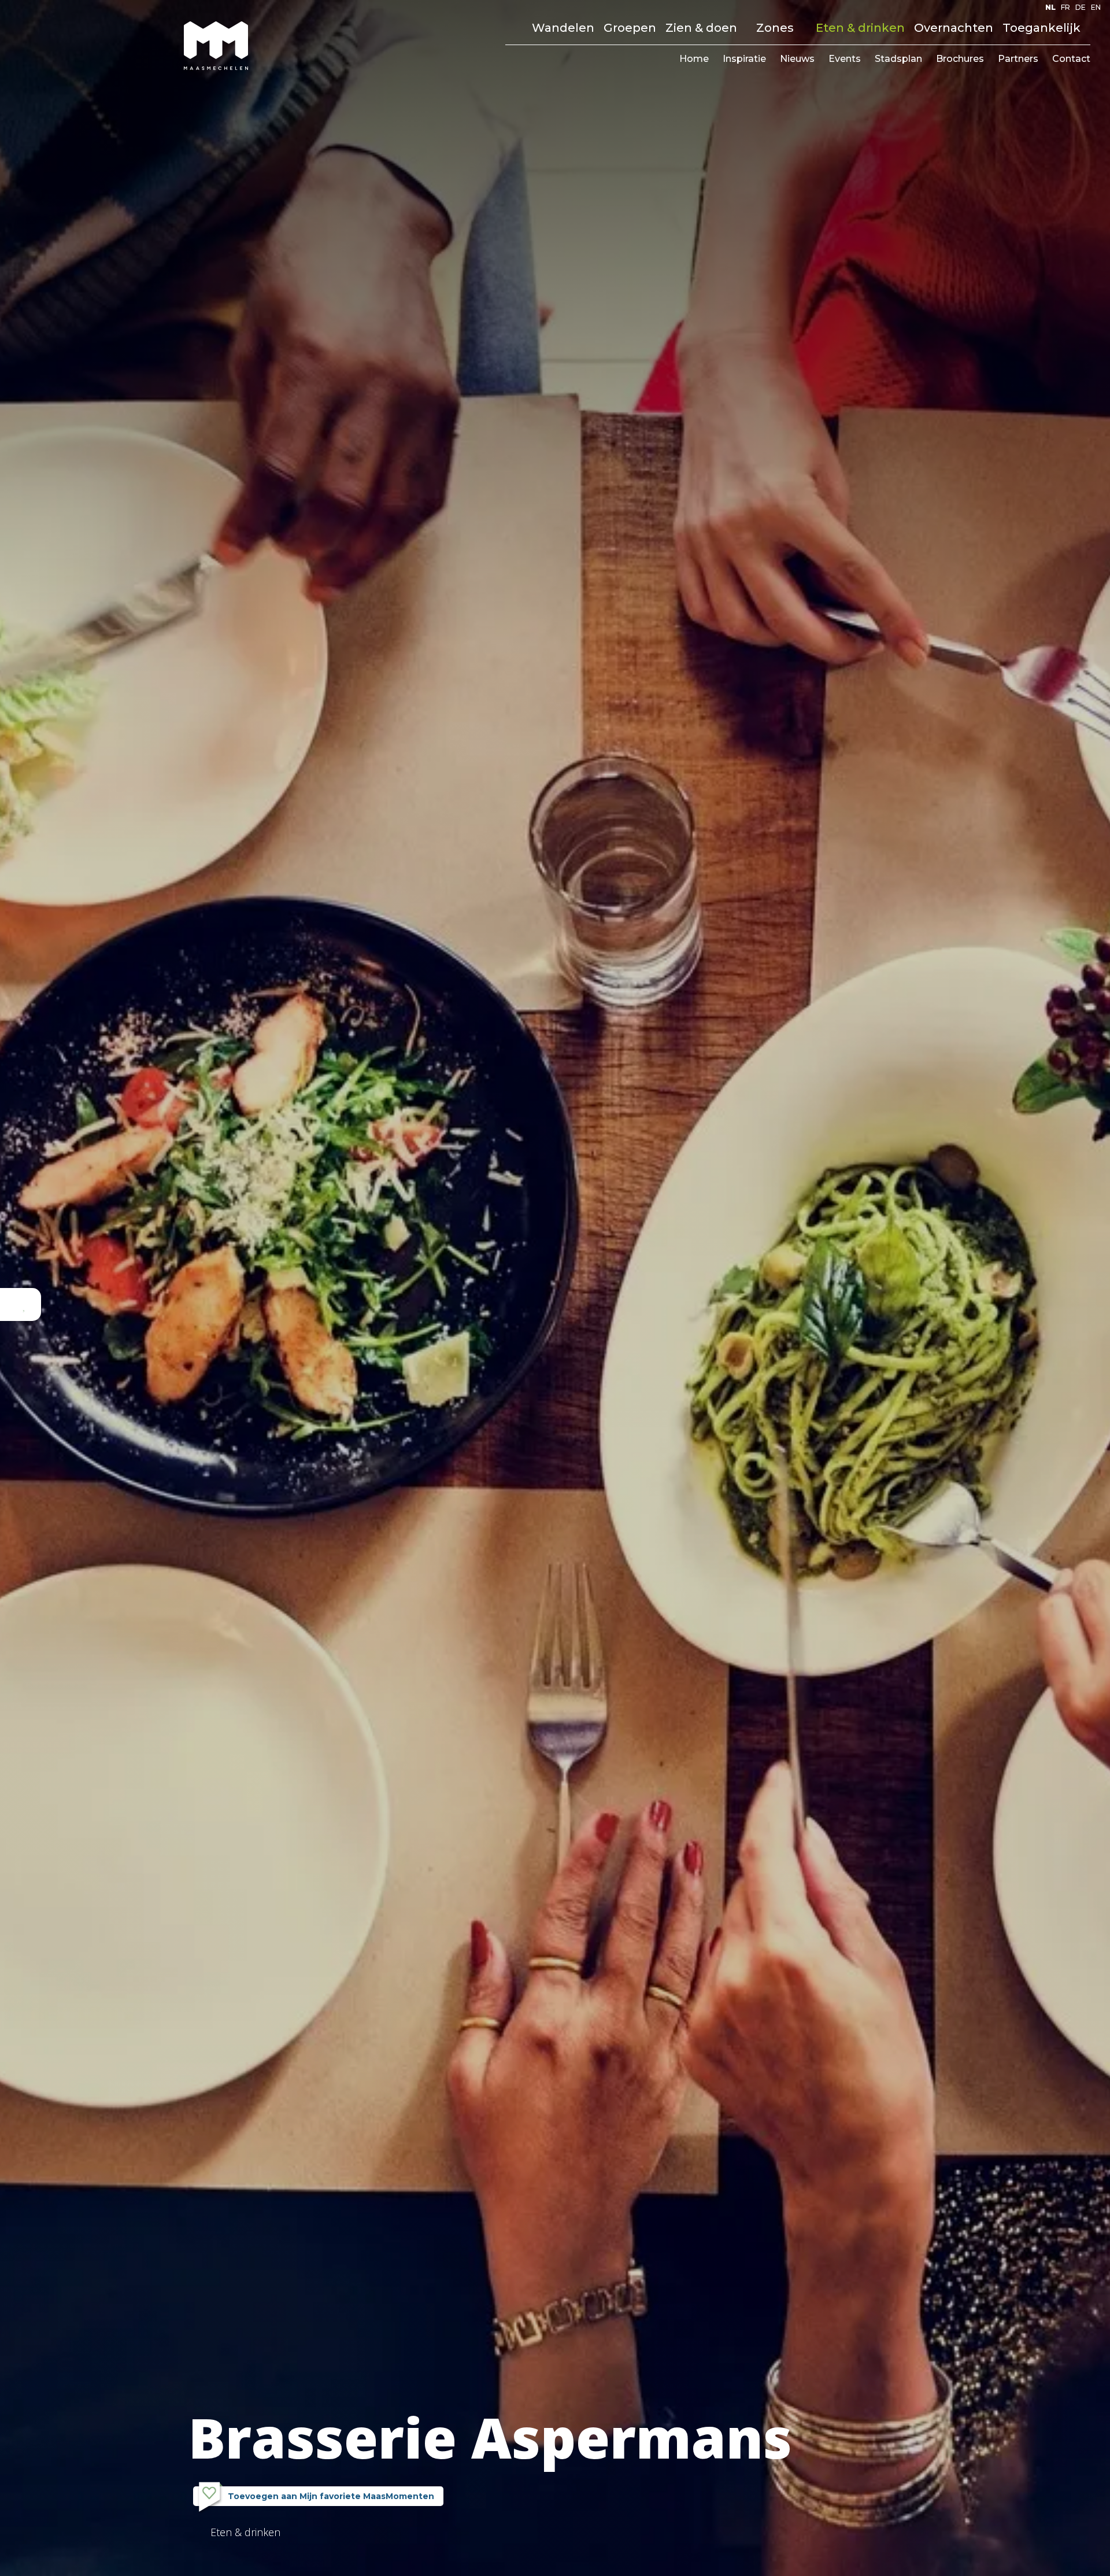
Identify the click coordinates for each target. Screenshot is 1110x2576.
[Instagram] (1009, 8)
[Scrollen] (555, 2557)
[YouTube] (1023, 8)
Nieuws (797, 59)
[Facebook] (996, 8)
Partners (1018, 59)
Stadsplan (898, 59)
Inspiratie (744, 59)
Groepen (630, 28)
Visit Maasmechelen (216, 46)
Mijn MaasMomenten (316, 2496)
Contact (1071, 59)
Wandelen (563, 28)
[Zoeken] (511, 28)
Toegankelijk (1041, 28)
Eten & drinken (860, 28)
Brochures (960, 59)
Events (845, 59)
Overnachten (954, 28)
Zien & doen (701, 28)
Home (694, 59)
